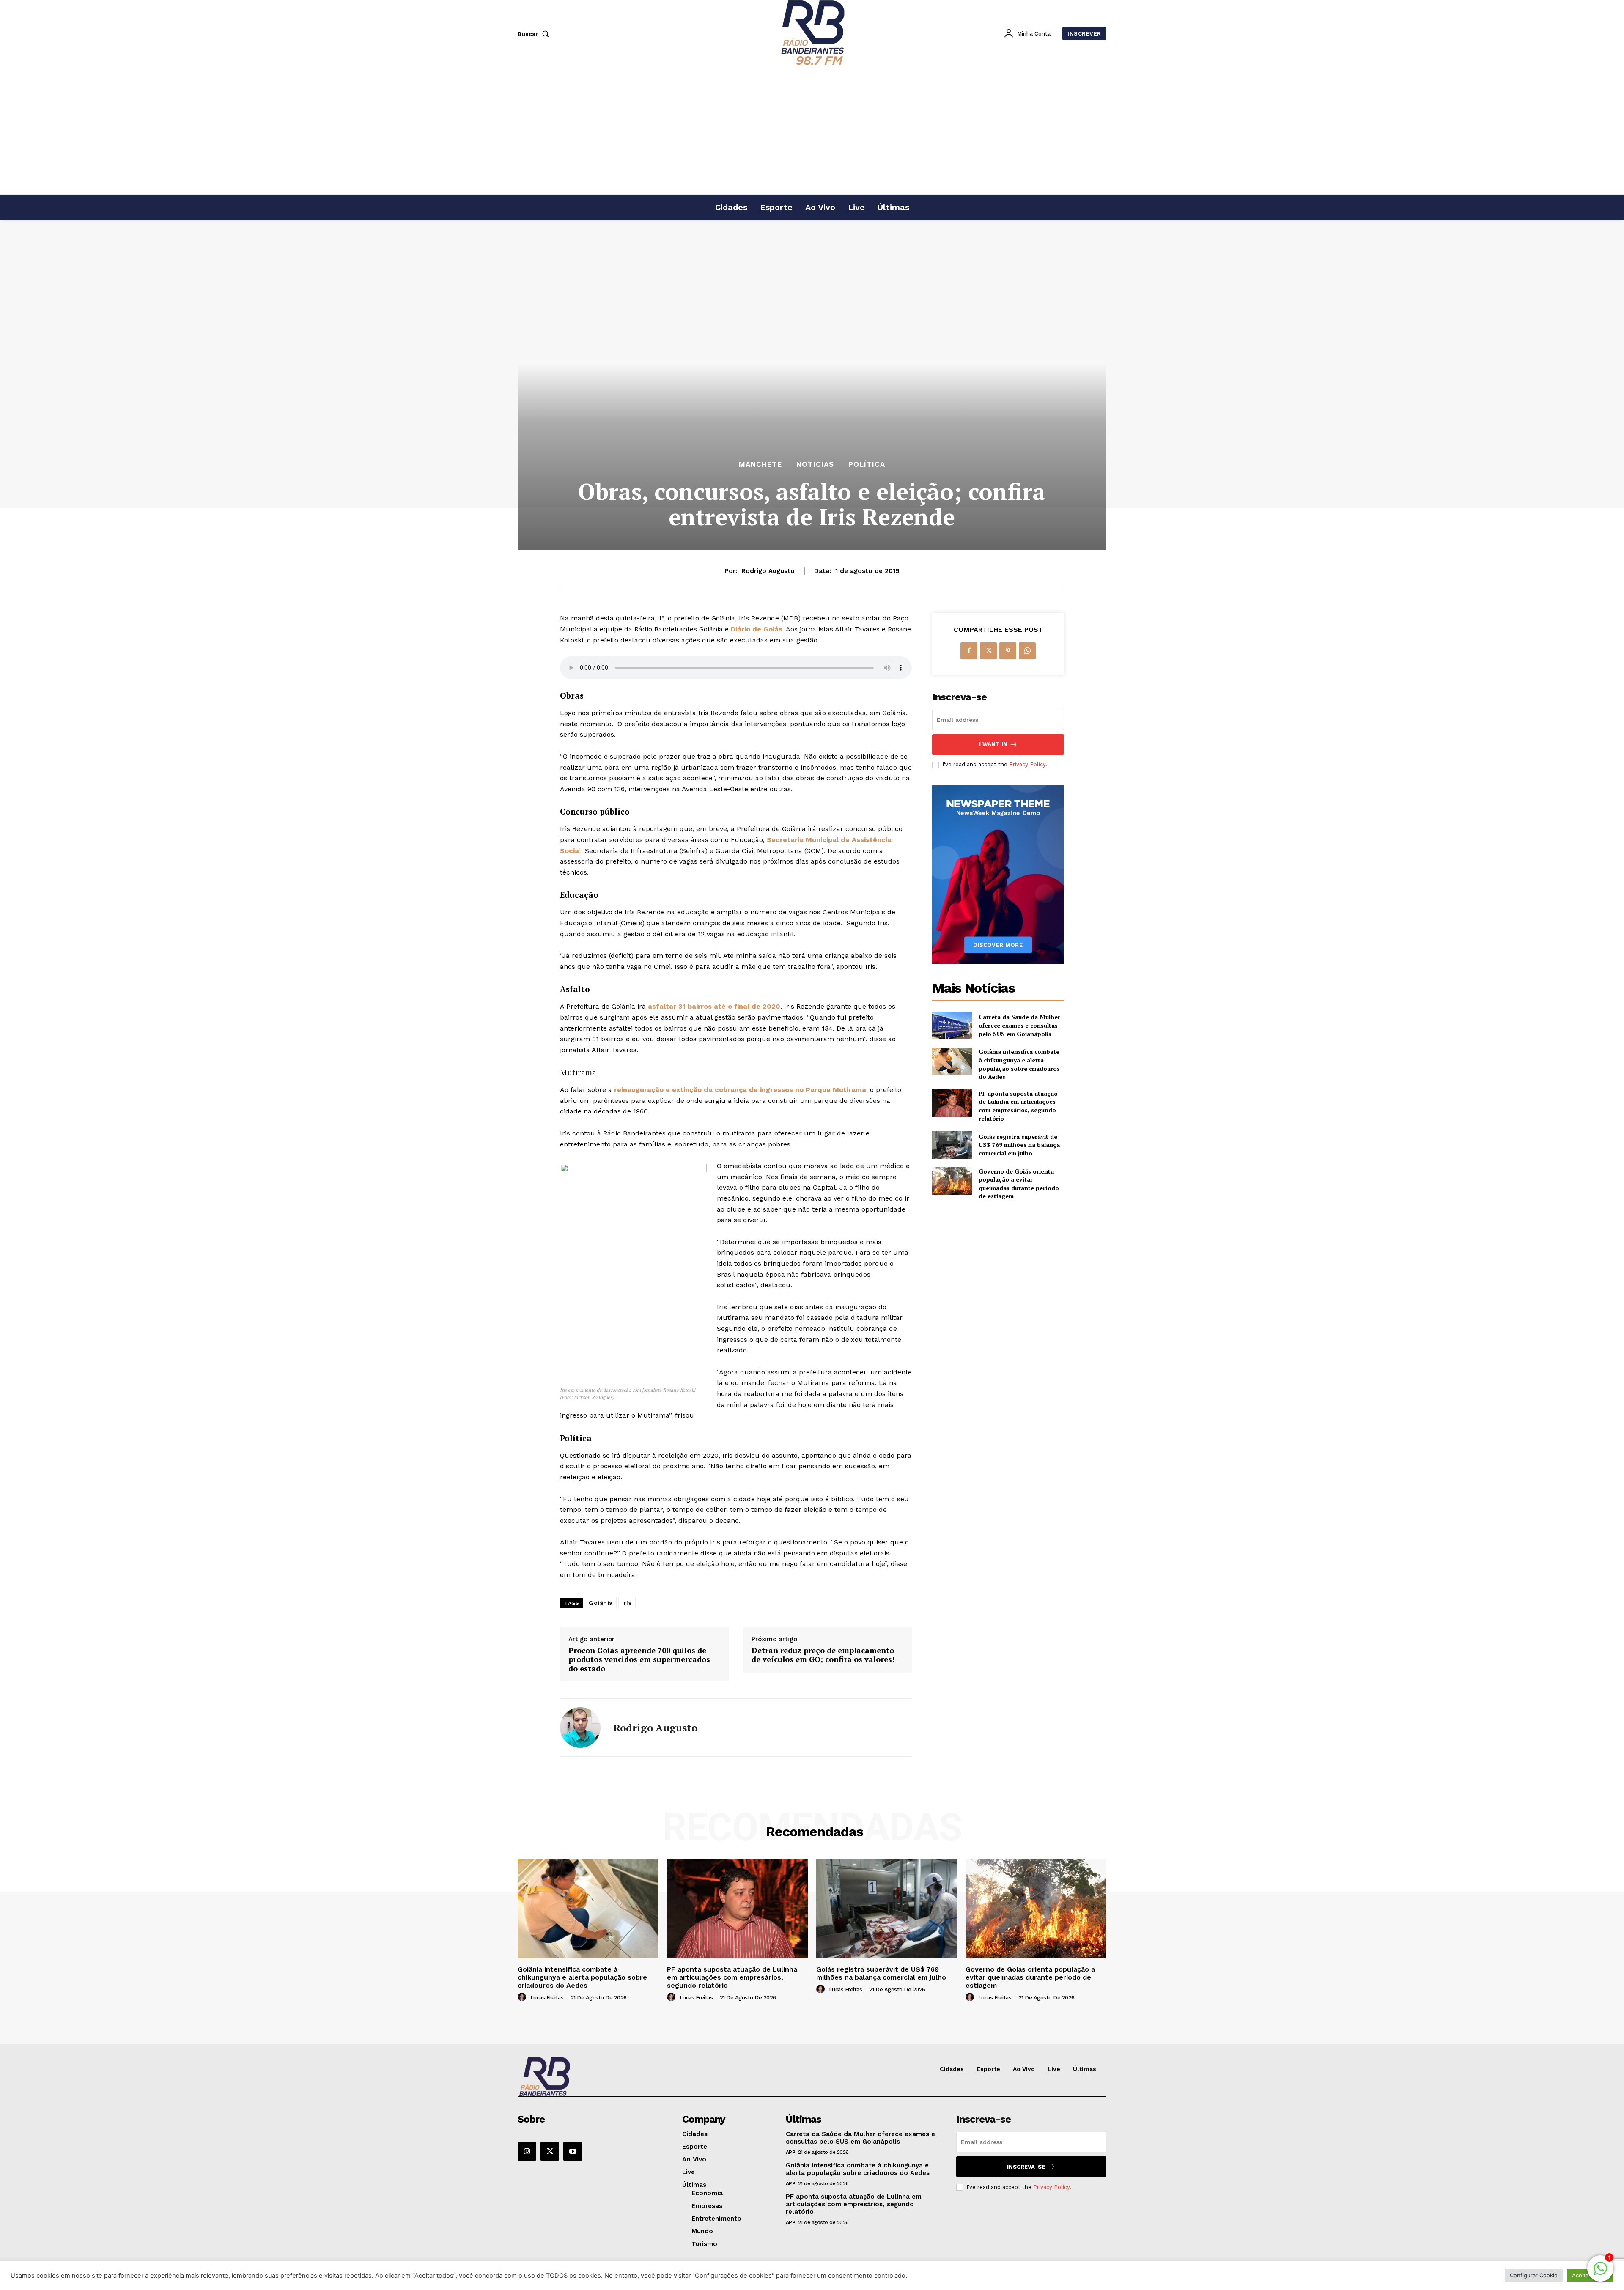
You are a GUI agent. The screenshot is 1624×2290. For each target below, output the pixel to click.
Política (867, 465)
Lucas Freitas (547, 1998)
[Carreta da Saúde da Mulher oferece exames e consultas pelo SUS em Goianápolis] (952, 1025)
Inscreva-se (1026, 2167)
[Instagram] (527, 2151)
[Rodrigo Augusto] (580, 1728)
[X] (988, 651)
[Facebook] (969, 651)
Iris (627, 1603)
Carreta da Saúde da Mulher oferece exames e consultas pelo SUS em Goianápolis (1019, 1025)
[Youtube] (573, 2151)
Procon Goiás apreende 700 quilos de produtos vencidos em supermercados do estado (639, 1660)
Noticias (815, 465)
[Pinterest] (1008, 651)
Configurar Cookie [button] (1534, 2275)
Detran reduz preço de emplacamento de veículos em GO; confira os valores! (823, 1655)
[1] (1600, 2273)
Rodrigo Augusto (768, 571)
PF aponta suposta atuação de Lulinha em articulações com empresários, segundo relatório (1018, 1106)
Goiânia (601, 1603)
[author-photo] (523, 1997)
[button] (535, 34)
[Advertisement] (812, 131)
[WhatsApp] (1027, 651)
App (791, 2152)
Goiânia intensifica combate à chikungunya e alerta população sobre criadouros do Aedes (1019, 1064)
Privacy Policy (1027, 764)
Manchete (760, 465)
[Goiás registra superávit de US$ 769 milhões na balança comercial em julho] (952, 1145)
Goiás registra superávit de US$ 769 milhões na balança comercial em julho (1019, 1145)
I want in (993, 744)
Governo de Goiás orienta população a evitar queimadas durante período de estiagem (1019, 1184)
